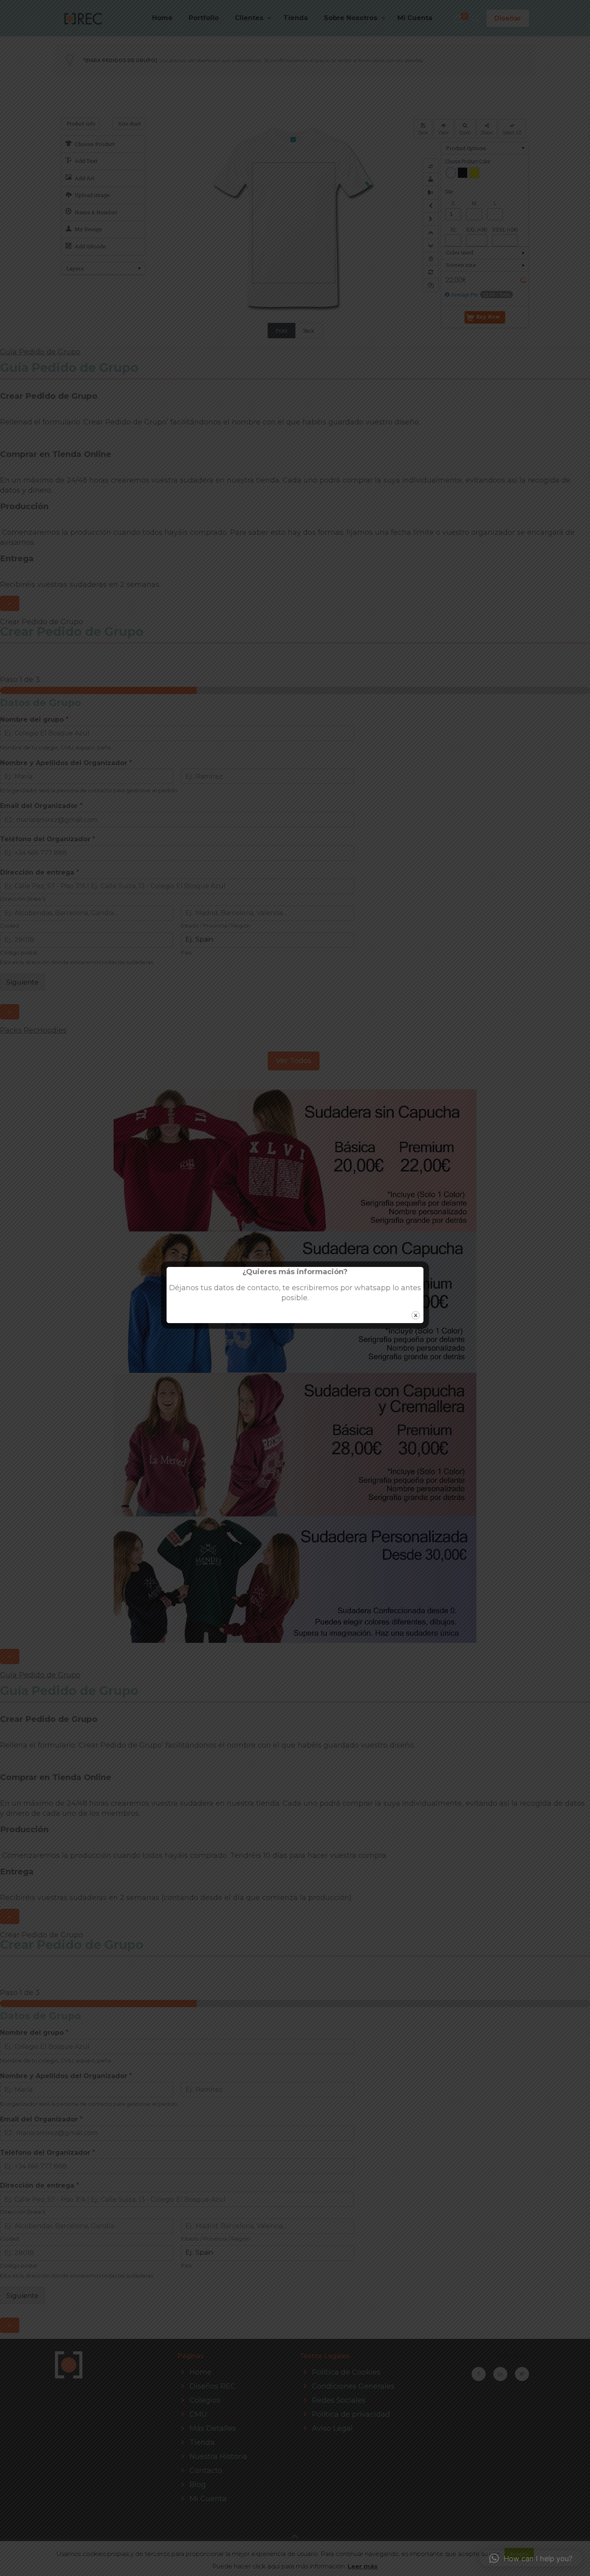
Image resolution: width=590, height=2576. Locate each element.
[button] (531, 2558)
